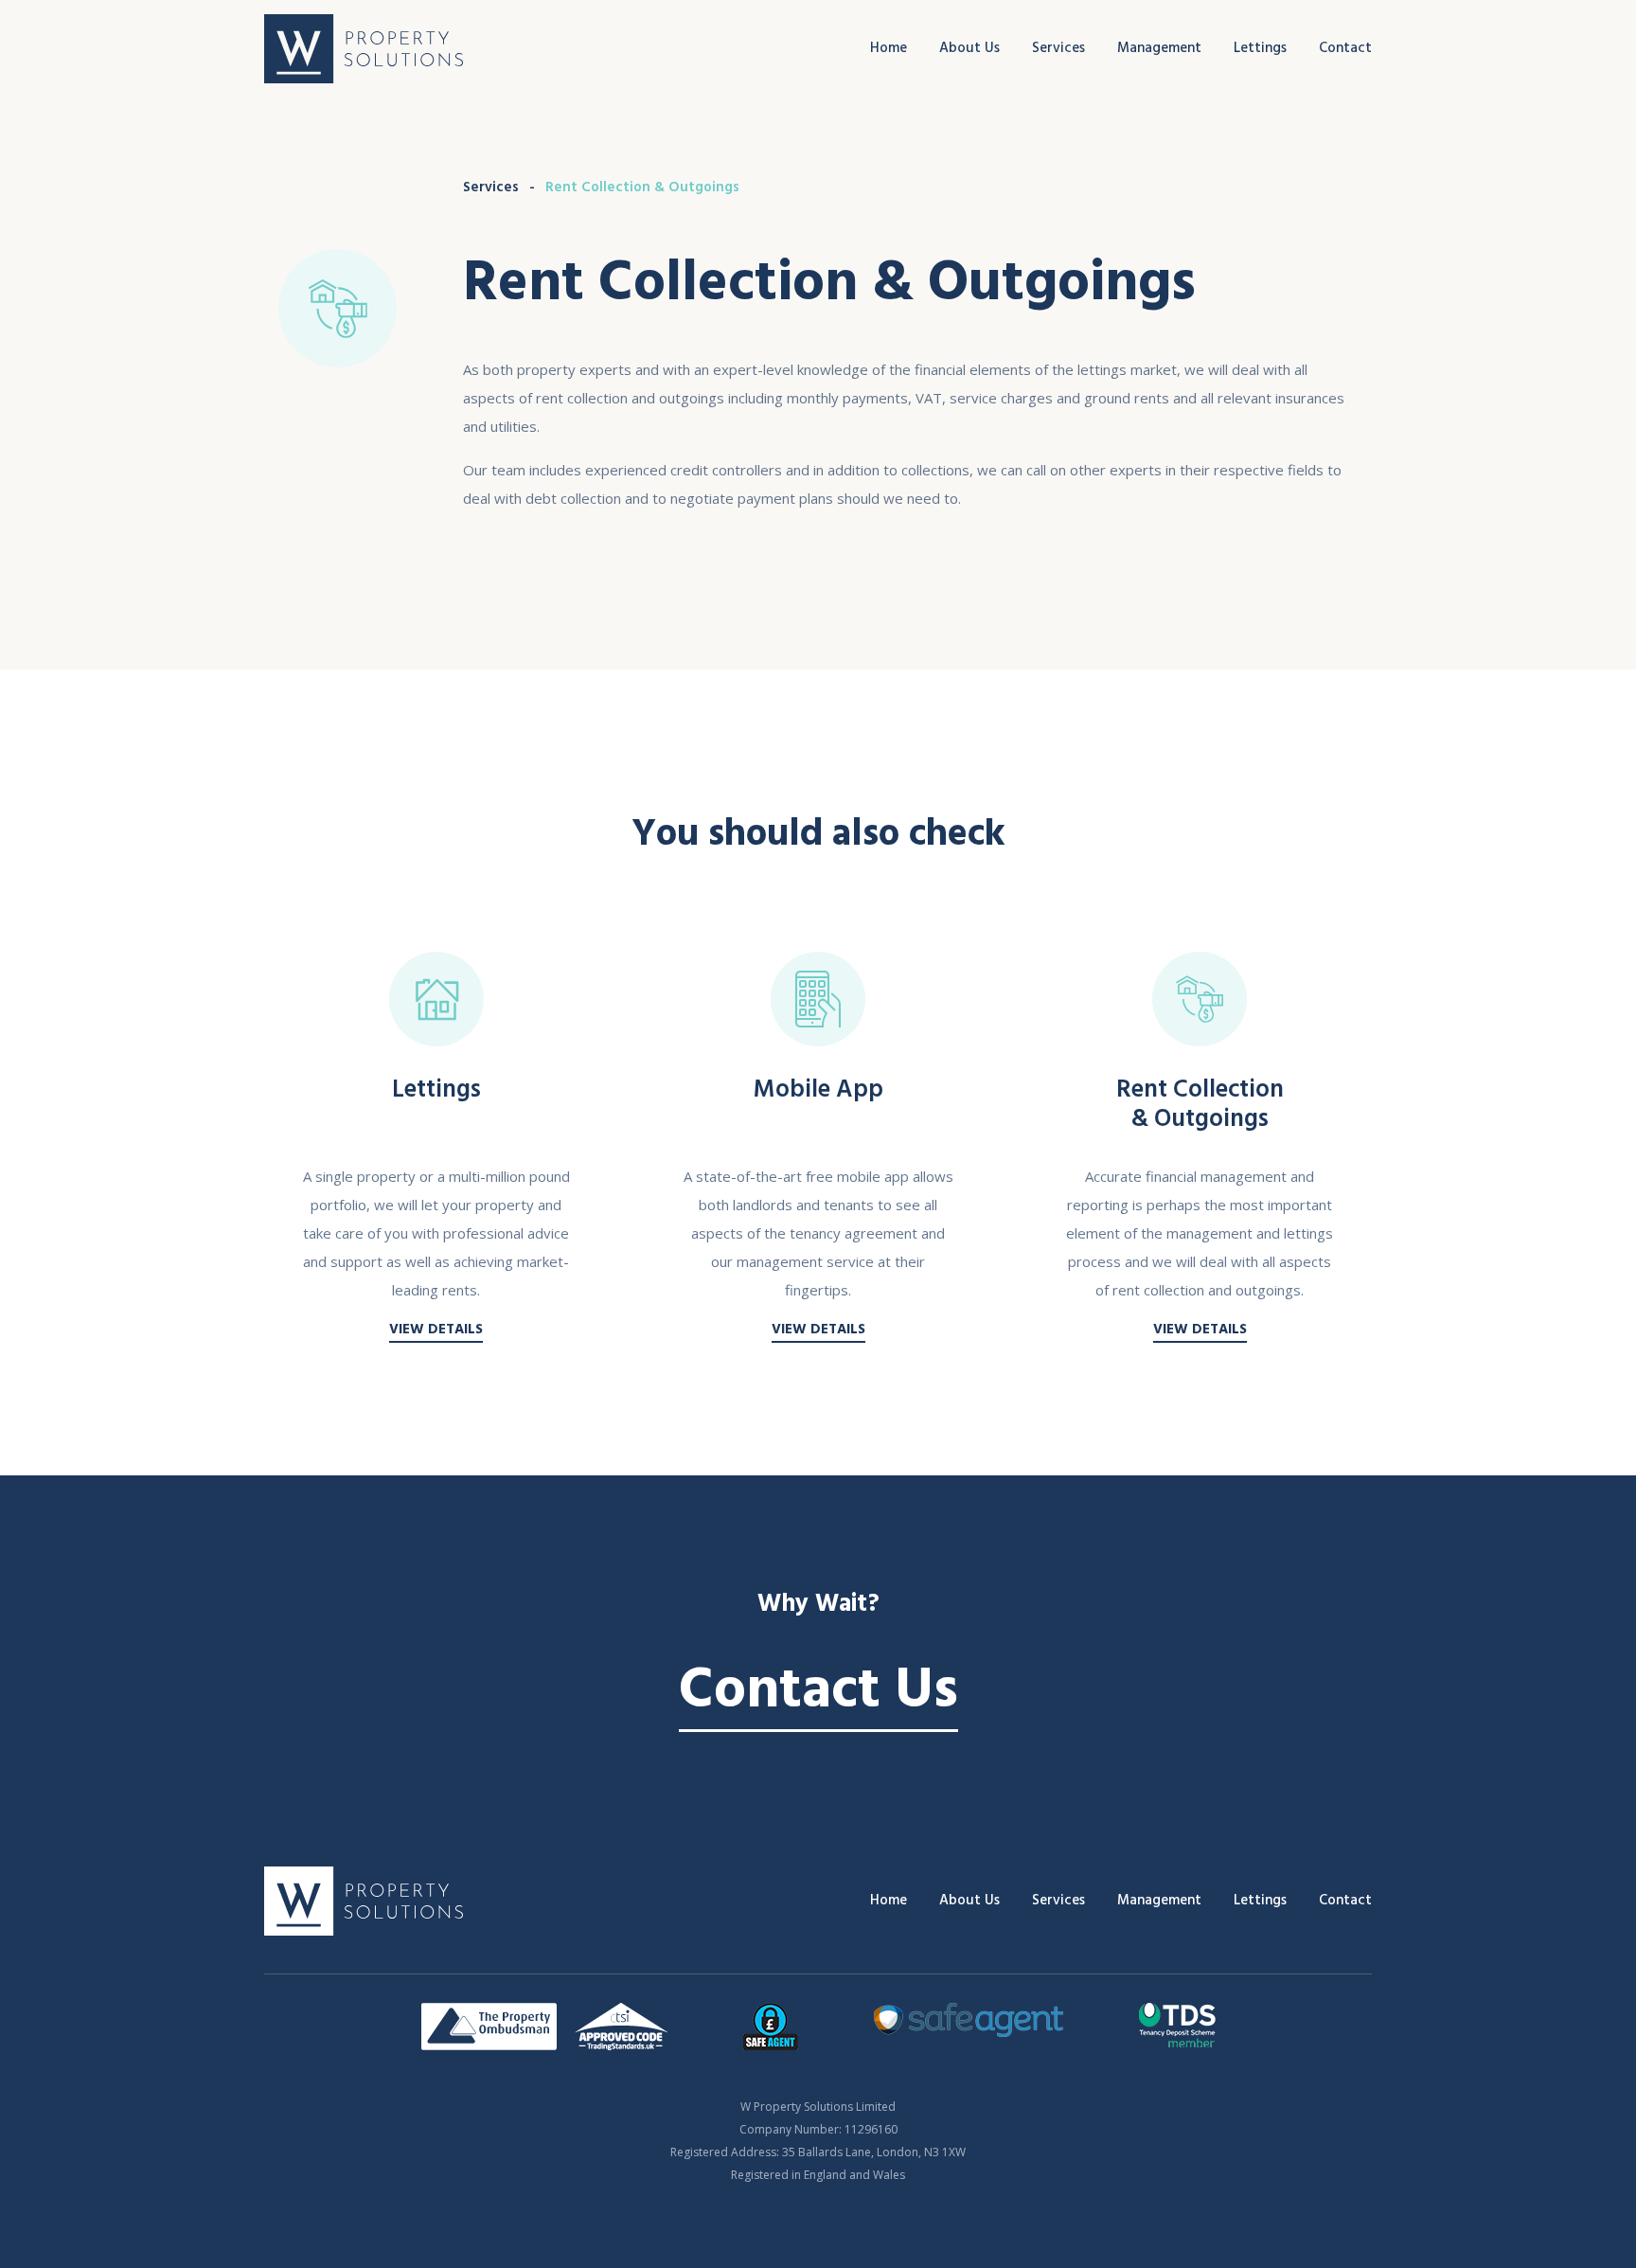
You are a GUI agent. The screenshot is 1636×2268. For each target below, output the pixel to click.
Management (1159, 48)
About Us (969, 48)
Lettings (1260, 48)
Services (1058, 48)
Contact (1345, 48)
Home (889, 48)
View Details (436, 1329)
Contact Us (818, 1690)
